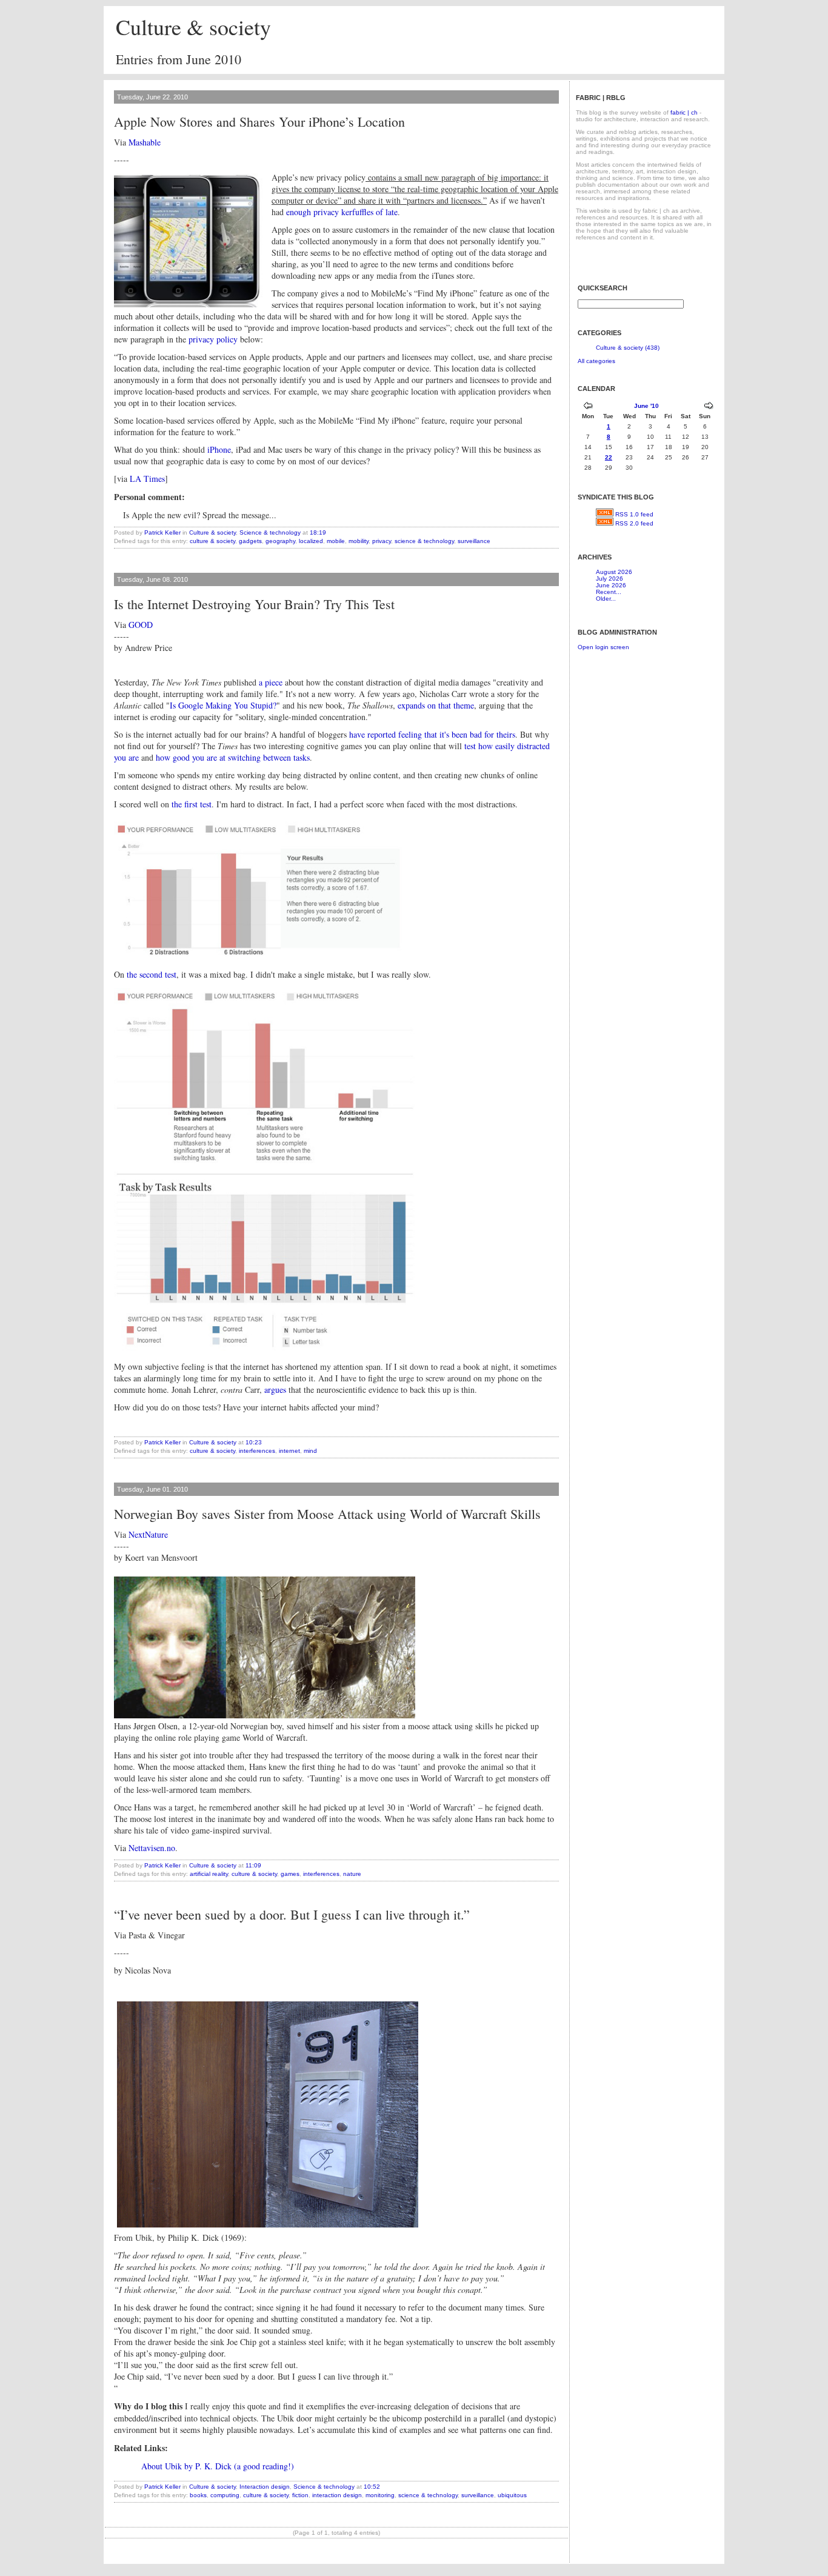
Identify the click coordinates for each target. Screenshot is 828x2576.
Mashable (145, 142)
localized (311, 541)
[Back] (588, 407)
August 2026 (614, 572)
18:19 (318, 532)
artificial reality (209, 1874)
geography (280, 541)
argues (275, 1390)
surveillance (474, 541)
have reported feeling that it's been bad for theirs (432, 734)
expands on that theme (436, 705)
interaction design (337, 2495)
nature (352, 1874)
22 (609, 457)
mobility (359, 541)
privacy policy (213, 339)
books (198, 2495)
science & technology (424, 541)
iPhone (219, 449)
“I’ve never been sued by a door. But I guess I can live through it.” (292, 1914)
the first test (192, 804)
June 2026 (611, 585)
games (290, 1874)
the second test (152, 974)
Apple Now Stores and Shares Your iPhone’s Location (259, 122)
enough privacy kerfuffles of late (342, 212)
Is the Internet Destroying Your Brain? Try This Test (254, 604)
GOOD (141, 625)
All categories (596, 361)
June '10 (646, 406)
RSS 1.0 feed (634, 514)
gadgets (250, 541)
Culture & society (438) (628, 348)
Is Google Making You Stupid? (223, 705)
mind (310, 1451)
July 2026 (609, 579)
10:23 (254, 1442)
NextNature (148, 1534)
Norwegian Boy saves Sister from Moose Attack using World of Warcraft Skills (327, 1514)
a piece (271, 682)
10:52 (372, 2487)
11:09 (253, 1865)
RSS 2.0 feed (634, 523)
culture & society (212, 541)
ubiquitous (512, 2495)
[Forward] (709, 407)
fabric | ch (684, 112)
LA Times (147, 479)
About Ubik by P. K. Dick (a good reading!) (218, 2466)
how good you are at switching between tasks (233, 757)
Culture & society (193, 27)
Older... (606, 599)
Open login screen (603, 647)
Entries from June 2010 (179, 59)
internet (289, 1451)
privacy (382, 541)
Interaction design (265, 2487)
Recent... (609, 592)
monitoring (380, 2495)
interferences (257, 1451)
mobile (336, 541)
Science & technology (270, 532)
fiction (300, 2495)
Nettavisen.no (152, 1848)
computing (225, 2495)
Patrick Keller (162, 532)
